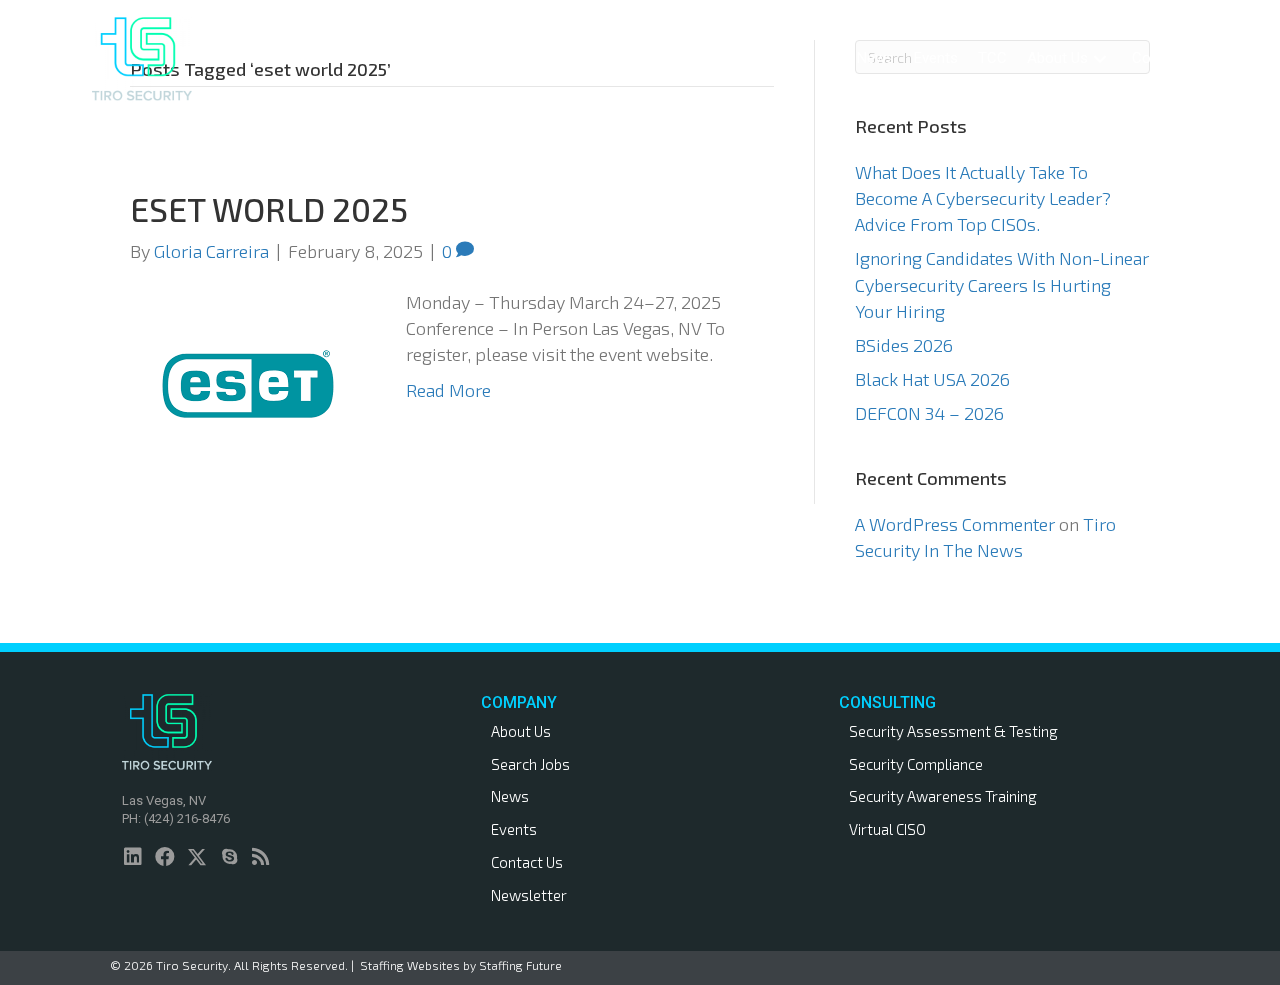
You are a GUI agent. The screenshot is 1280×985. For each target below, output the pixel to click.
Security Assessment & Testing (953, 731)
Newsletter (529, 895)
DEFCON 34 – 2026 (929, 413)
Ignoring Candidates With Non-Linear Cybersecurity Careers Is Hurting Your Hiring (1002, 284)
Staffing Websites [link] (410, 965)
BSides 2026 (904, 345)
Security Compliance (916, 764)
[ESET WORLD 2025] (248, 381)
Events (514, 829)
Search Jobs (530, 764)
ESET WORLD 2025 (269, 209)
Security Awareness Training (943, 796)
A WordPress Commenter (955, 524)
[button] (730, 58)
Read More (448, 390)
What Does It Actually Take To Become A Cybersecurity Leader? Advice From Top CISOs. (983, 198)
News (510, 796)
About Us (521, 731)
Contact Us (527, 862)
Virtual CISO (887, 829)
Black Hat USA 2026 (932, 379)
